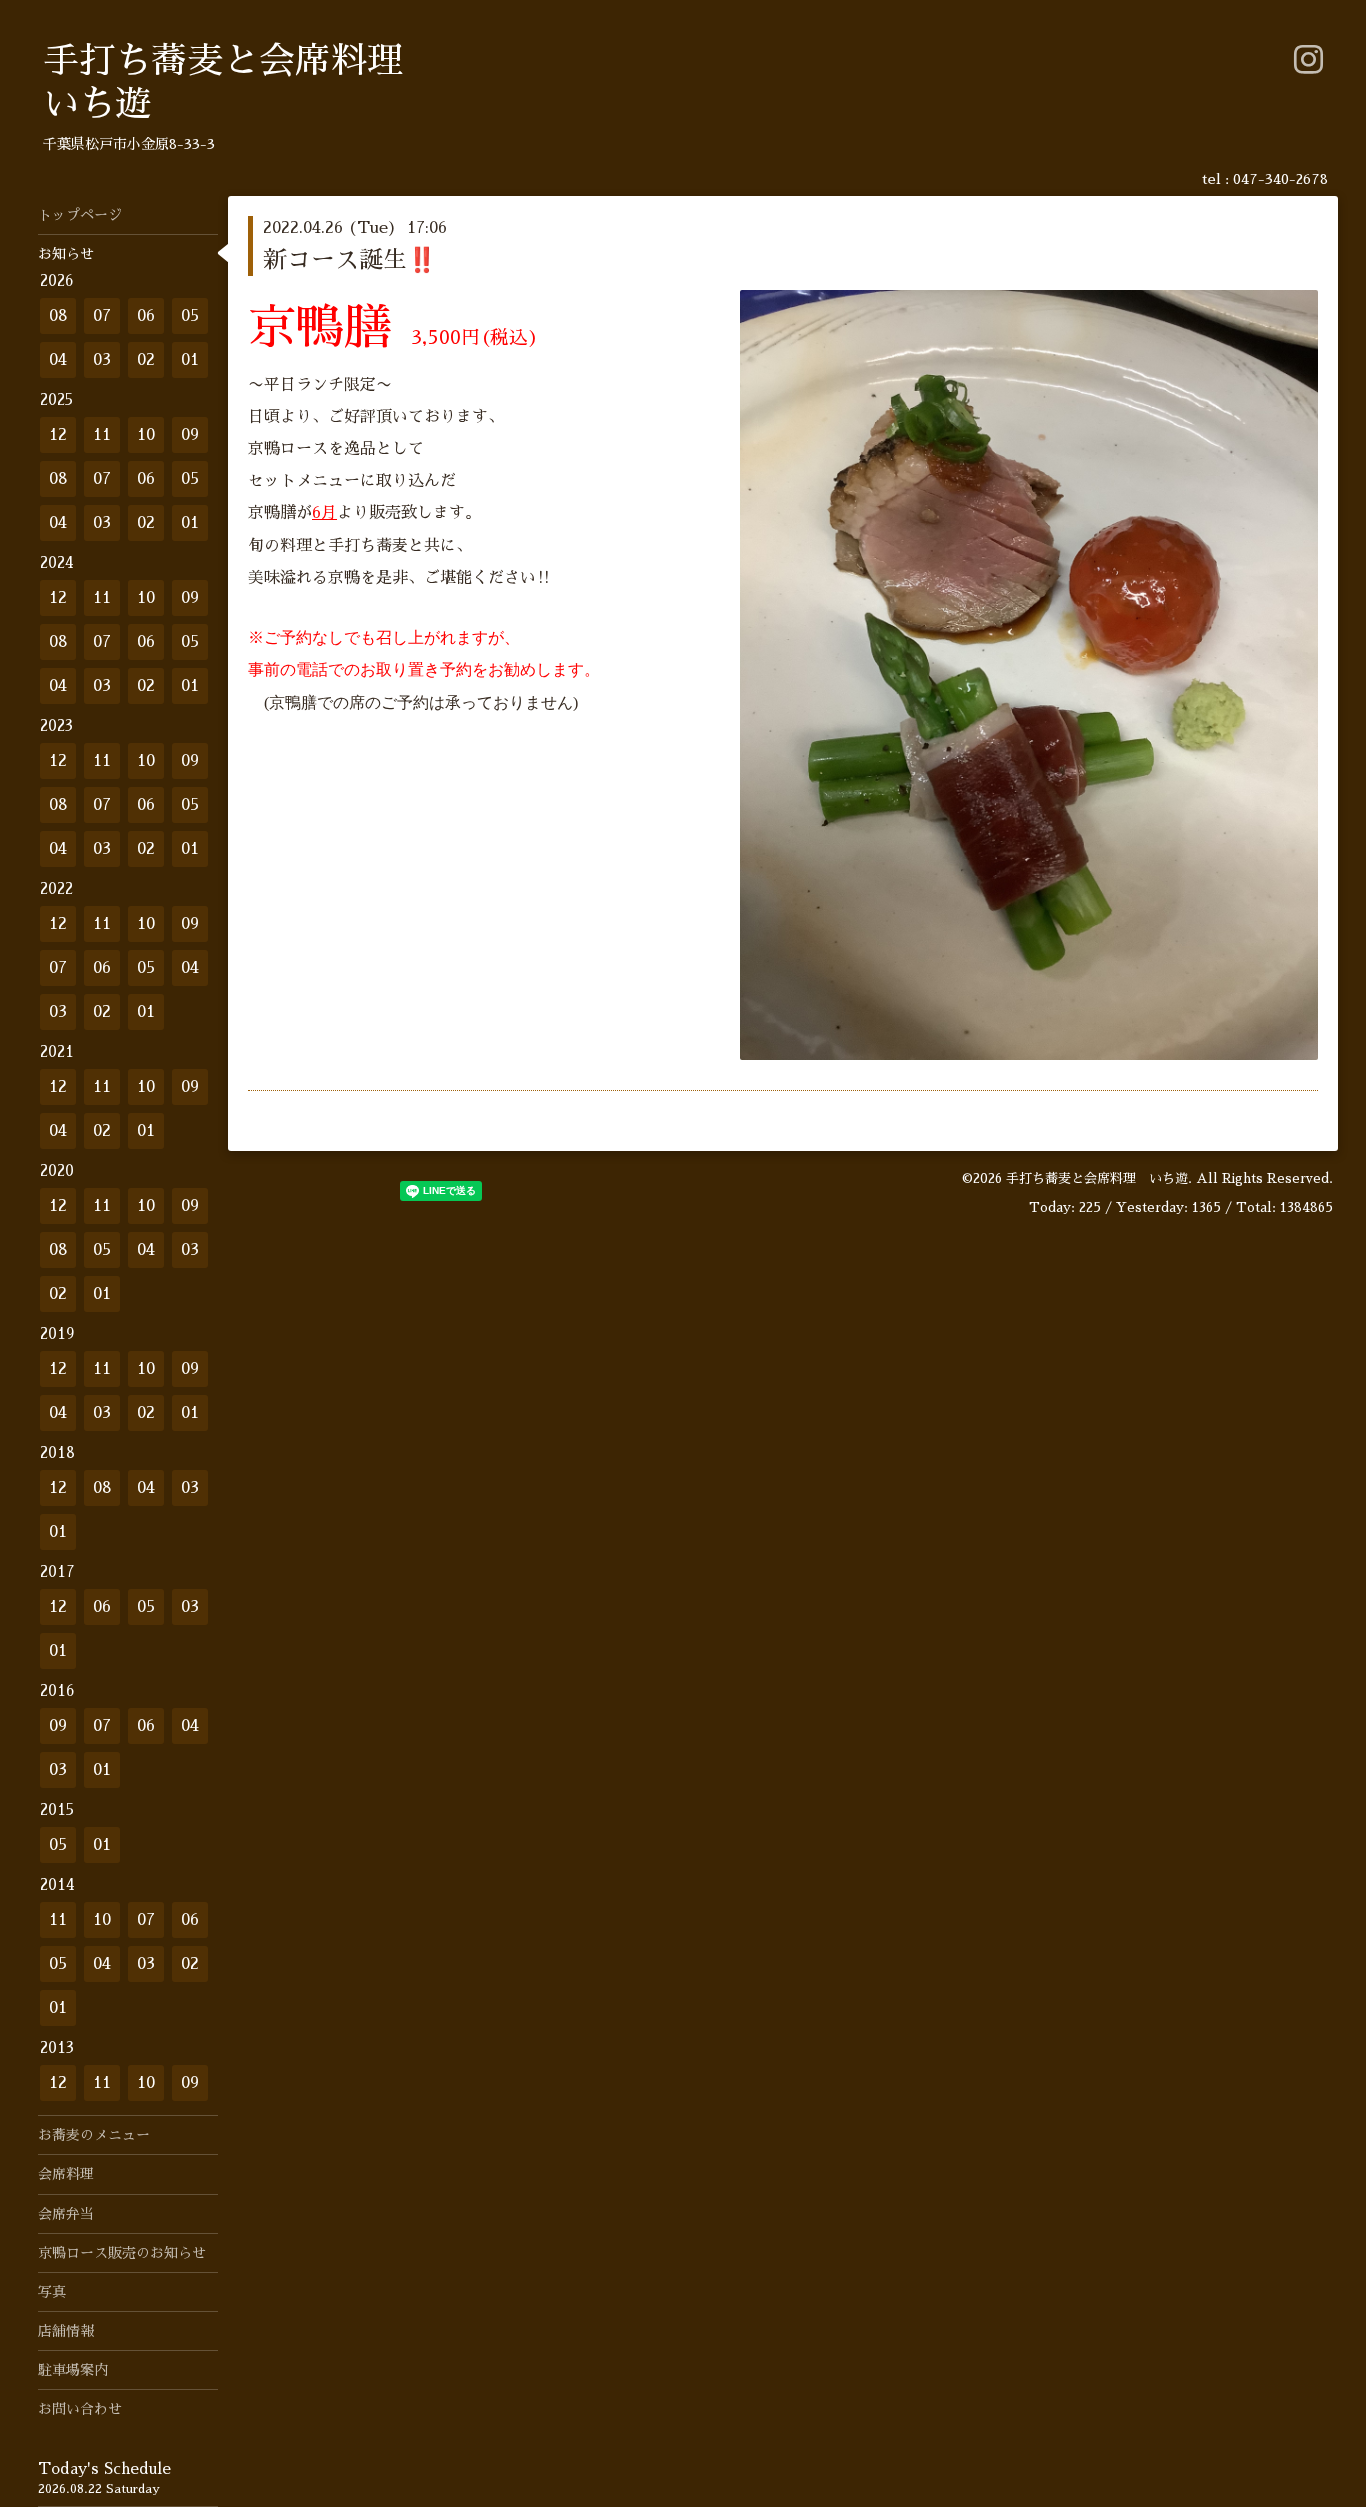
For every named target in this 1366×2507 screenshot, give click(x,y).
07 (102, 316)
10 (146, 435)
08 (58, 316)
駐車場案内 (73, 2370)
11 (102, 435)
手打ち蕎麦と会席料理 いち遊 (1097, 1178)
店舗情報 (66, 2331)
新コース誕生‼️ (350, 260)
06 (146, 316)
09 (190, 435)
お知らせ (66, 254)
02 (146, 360)
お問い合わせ (80, 2409)
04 (58, 360)
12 (58, 435)
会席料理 (66, 2174)
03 (102, 360)
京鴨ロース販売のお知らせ (122, 2253)
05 (190, 316)
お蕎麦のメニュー (94, 2135)
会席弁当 (66, 2214)
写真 (52, 2292)
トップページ (80, 215)
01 (190, 360)
